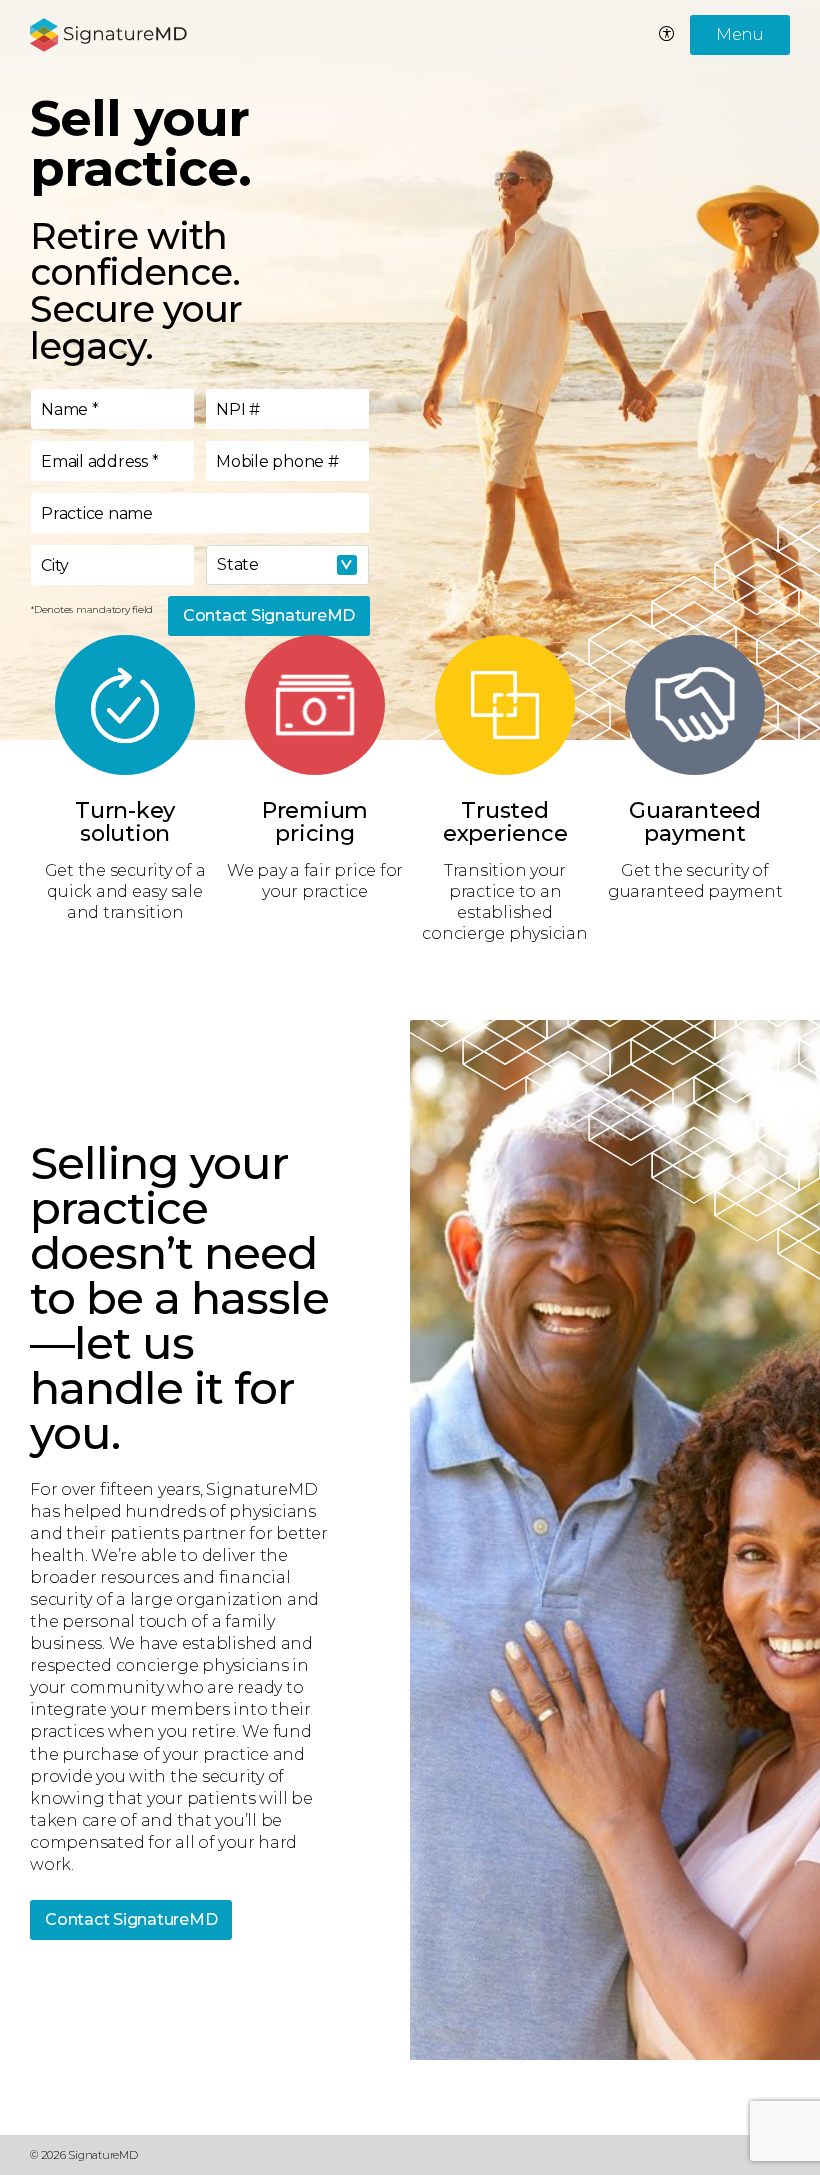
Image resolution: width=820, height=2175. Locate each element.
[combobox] (287, 565)
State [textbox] (238, 564)
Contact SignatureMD (269, 615)
